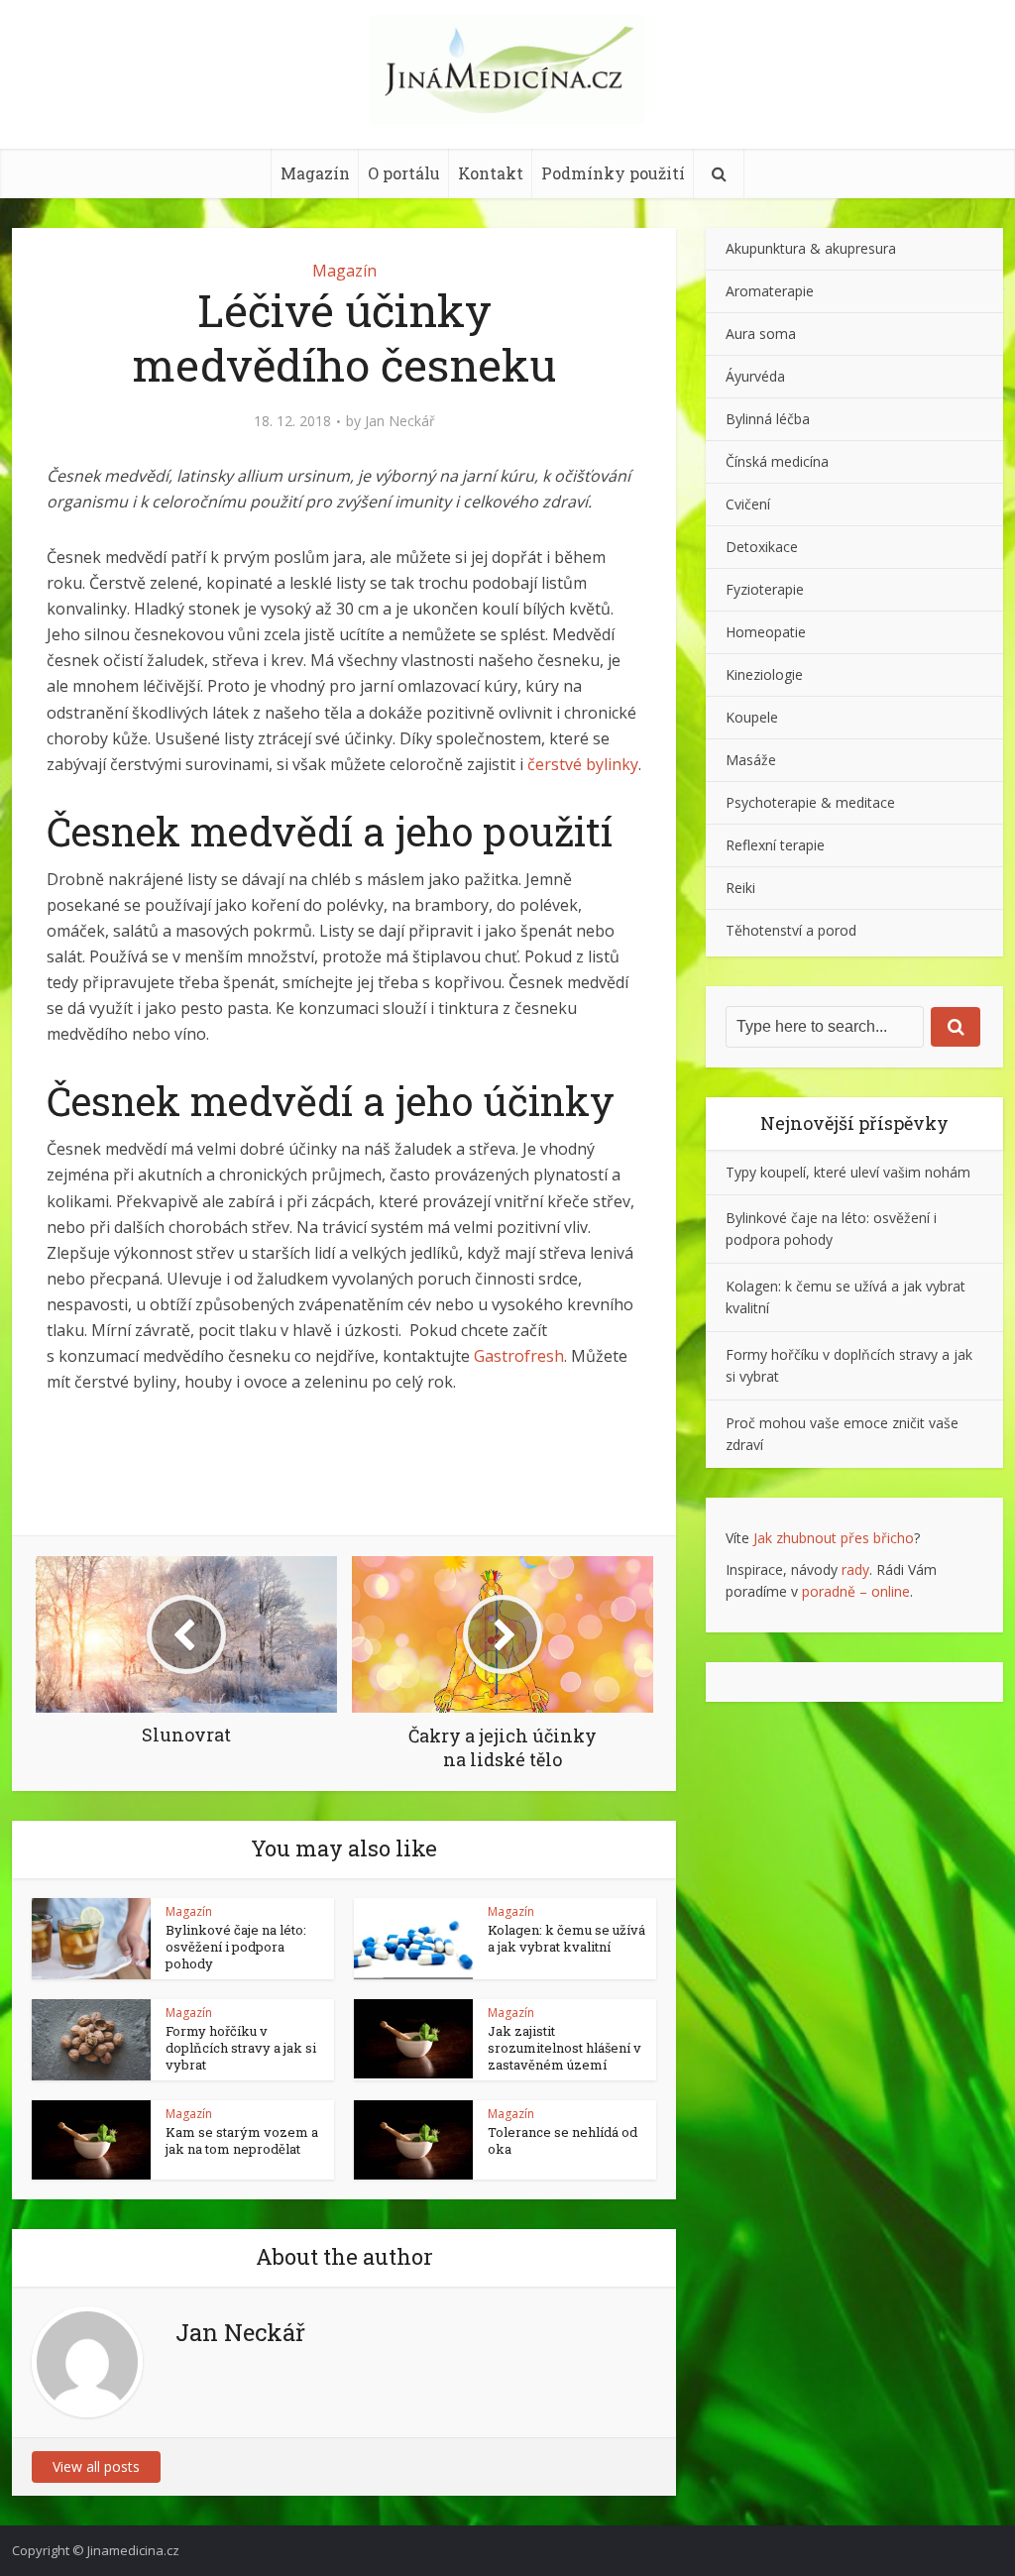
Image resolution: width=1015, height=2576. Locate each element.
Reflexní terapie (775, 845)
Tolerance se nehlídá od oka (563, 2140)
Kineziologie (764, 674)
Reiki (740, 888)
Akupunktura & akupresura (811, 248)
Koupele (752, 717)
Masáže (751, 760)
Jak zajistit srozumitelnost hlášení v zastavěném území (564, 2048)
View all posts (96, 2466)
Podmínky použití (613, 173)
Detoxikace (762, 547)
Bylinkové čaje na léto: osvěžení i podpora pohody (236, 1947)
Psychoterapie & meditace (810, 802)
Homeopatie (766, 632)
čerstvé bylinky (583, 764)
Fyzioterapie (765, 589)
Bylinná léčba (768, 419)
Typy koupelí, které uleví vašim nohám (848, 1172)
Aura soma (761, 334)
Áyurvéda (755, 376)
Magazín (315, 173)
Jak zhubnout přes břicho (834, 1538)
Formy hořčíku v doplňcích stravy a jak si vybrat (241, 2048)
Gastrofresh (519, 1356)
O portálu (404, 173)
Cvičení (748, 504)
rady (855, 1569)
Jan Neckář (400, 421)
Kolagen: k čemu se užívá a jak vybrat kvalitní (566, 1938)
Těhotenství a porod (791, 930)
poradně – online (856, 1591)
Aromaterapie (770, 291)
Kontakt (491, 173)
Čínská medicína (777, 461)
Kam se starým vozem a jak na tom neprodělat (242, 2140)
